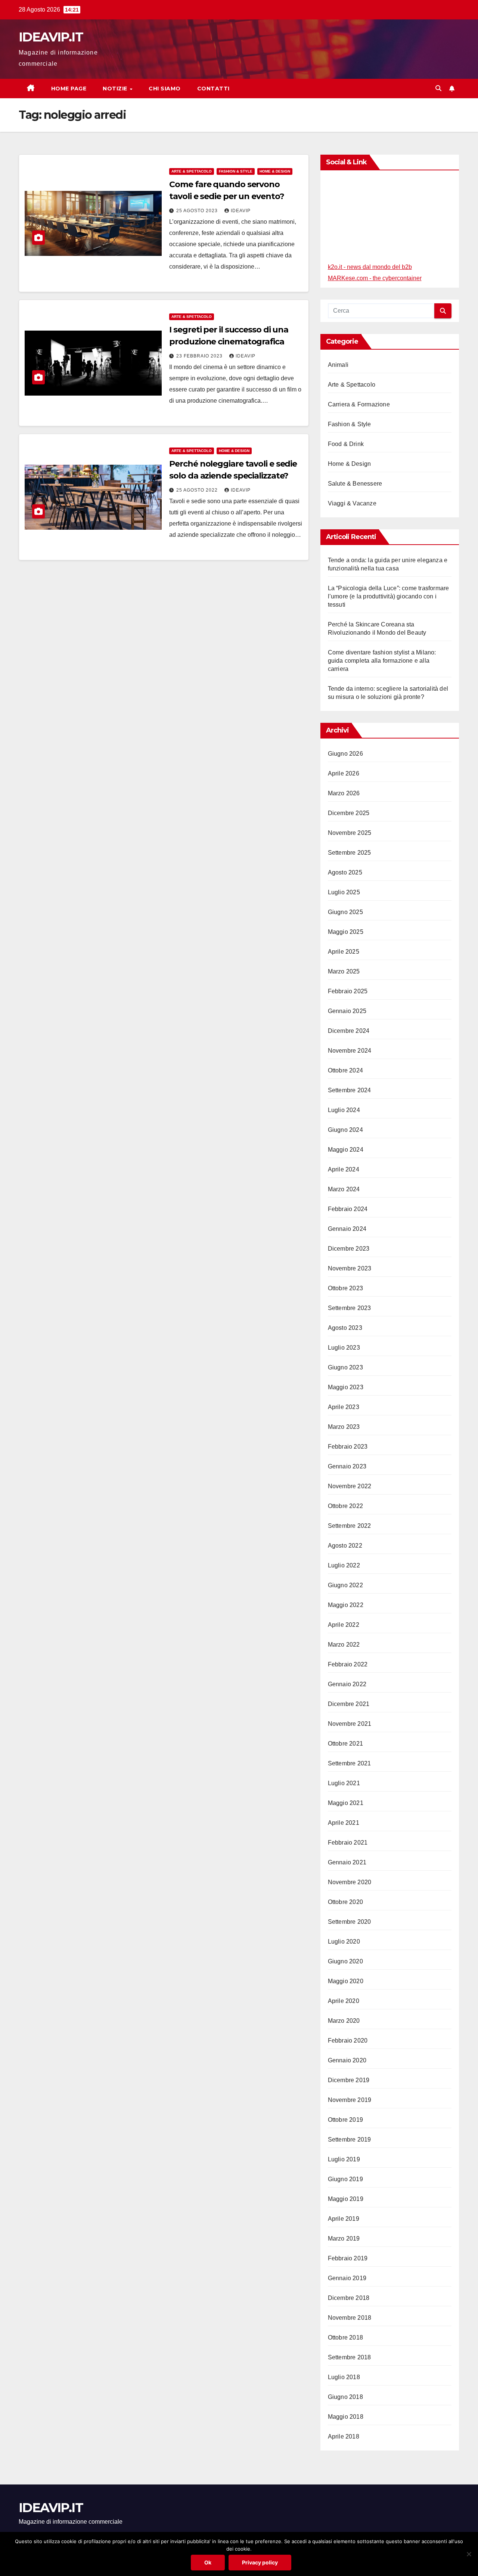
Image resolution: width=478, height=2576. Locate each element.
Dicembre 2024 (349, 1031)
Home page (69, 89)
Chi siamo (165, 89)
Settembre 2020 (350, 1922)
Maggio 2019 (346, 2199)
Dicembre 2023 (349, 1249)
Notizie (116, 89)
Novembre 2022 (350, 1486)
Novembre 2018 (350, 2318)
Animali (338, 365)
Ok (208, 2562)
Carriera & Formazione (359, 404)
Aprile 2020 (344, 2001)
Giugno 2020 (345, 1961)
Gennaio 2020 (347, 2060)
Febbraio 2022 (348, 1664)
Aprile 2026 (344, 773)
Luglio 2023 (344, 1348)
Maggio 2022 (346, 1605)
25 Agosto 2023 (198, 211)
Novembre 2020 (350, 1882)
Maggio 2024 (346, 1150)
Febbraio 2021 (348, 1843)
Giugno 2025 (345, 912)
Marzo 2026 (344, 793)
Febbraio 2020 (348, 2041)
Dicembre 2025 (349, 813)
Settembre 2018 (350, 2357)
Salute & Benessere (355, 484)
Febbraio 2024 (348, 1209)
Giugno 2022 (345, 1585)
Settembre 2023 (350, 1308)
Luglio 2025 (344, 892)
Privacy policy (260, 2562)
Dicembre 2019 (349, 2080)
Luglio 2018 (344, 2377)
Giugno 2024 (345, 1130)
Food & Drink (346, 444)
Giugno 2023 (345, 1367)
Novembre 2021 (350, 1724)
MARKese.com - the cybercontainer (375, 278)
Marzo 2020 (344, 2021)
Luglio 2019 (344, 2159)
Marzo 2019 (344, 2238)
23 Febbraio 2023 (200, 356)
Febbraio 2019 (348, 2258)
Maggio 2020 (346, 1981)
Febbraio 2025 (348, 991)
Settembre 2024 (350, 1090)
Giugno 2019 (345, 2179)
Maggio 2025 (346, 932)
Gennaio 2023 (347, 1466)
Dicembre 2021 (349, 1704)
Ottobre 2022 (345, 1506)
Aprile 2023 (344, 1407)
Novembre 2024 (350, 1051)
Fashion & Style (236, 171)
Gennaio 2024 (347, 1229)
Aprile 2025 (344, 952)
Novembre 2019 (350, 2100)
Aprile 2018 (344, 2436)
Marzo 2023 (344, 1427)
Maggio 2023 (346, 1387)
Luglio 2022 (344, 1565)
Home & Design (275, 171)
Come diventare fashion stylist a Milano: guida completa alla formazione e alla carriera (382, 661)
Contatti (213, 89)
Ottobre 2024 (345, 1070)
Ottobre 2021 (345, 1744)
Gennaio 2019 (347, 2278)
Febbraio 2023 (348, 1447)
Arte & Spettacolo (192, 171)
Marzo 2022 (344, 1645)
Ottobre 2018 (345, 2337)
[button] (438, 88)
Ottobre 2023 (345, 1288)
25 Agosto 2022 (198, 490)
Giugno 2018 (345, 2397)
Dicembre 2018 (349, 2298)
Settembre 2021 (350, 1763)
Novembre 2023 (350, 1268)
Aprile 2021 (344, 1823)
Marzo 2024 (344, 1189)
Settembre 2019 (350, 2140)
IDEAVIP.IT (51, 37)
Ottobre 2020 (345, 1902)
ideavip (241, 211)
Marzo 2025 (344, 971)
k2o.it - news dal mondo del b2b (370, 267)
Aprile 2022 (344, 1625)
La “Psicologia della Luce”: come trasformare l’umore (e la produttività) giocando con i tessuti (389, 596)
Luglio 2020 (344, 1942)
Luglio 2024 (344, 1110)
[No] (469, 2554)
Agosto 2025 (345, 872)
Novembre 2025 (350, 833)
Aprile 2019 (344, 2219)
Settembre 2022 (350, 1526)
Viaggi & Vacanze (352, 503)
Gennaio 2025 (347, 1011)
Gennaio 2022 (347, 1684)
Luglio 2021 (344, 1783)
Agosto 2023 (345, 1328)
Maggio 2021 (346, 1803)
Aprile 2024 (344, 1169)
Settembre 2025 (350, 853)
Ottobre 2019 (345, 2120)
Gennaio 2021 (347, 1862)
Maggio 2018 (346, 2417)
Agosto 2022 (345, 1546)
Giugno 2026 (345, 754)
